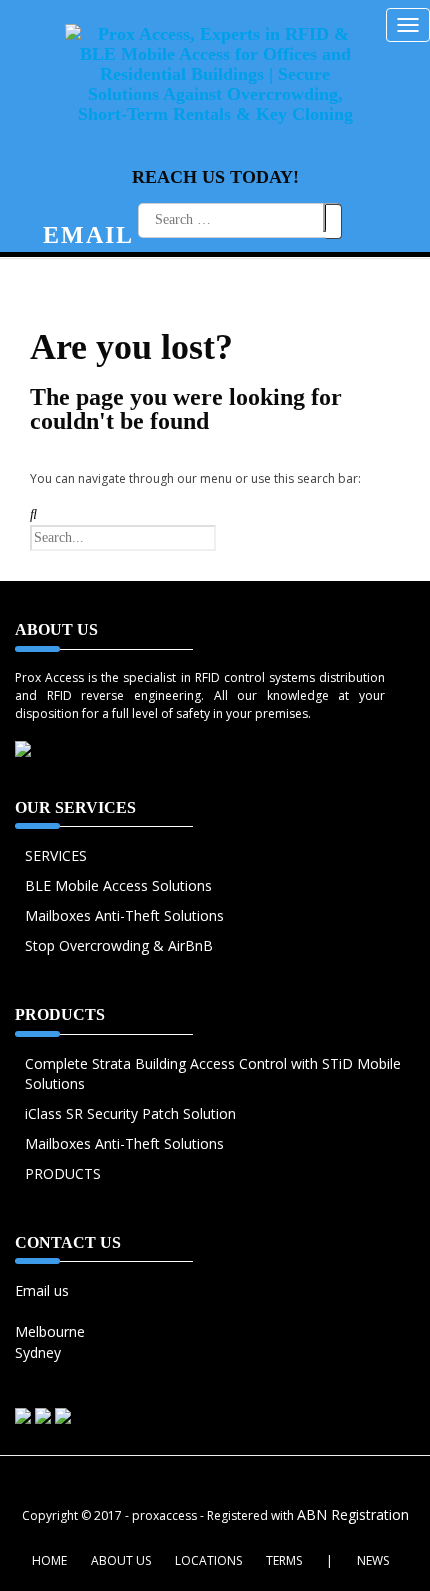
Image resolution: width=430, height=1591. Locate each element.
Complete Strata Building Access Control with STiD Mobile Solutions (213, 1073)
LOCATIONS (208, 1560)
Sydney (38, 1352)
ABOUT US (121, 1560)
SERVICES (56, 855)
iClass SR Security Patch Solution (130, 1113)
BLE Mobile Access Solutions (118, 885)
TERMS (284, 1560)
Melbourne (50, 1331)
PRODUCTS (63, 1173)
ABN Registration (353, 1514)
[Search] (331, 217)
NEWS (373, 1560)
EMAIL (88, 235)
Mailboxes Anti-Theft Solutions (124, 915)
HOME (49, 1560)
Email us (42, 1290)
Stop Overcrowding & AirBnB (119, 945)
